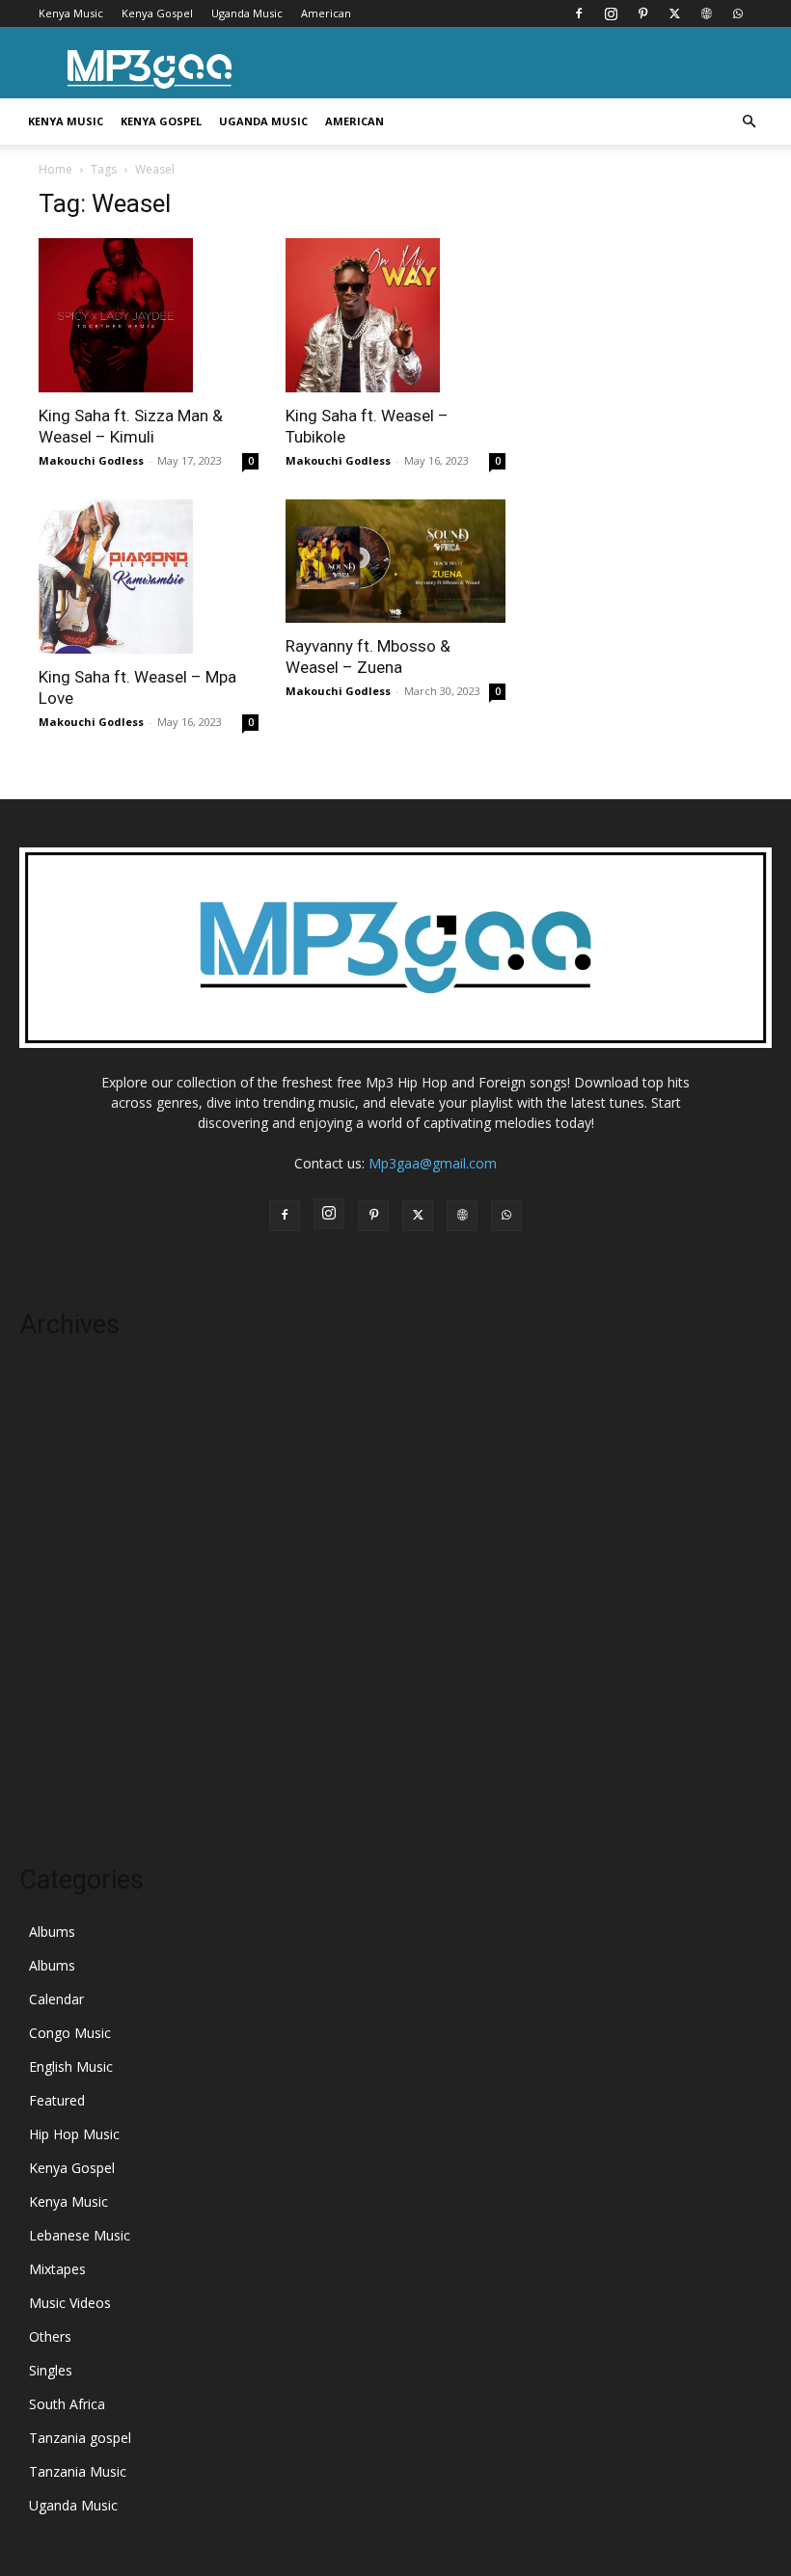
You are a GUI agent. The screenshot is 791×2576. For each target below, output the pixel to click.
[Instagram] (611, 13)
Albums (52, 1932)
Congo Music (70, 2033)
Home (55, 169)
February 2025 (64, 1434)
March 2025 (56, 1405)
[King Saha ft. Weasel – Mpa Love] (149, 577)
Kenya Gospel (157, 13)
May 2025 (50, 1376)
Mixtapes (57, 2269)
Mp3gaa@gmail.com (433, 1163)
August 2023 (58, 1637)
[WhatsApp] (738, 13)
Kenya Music (71, 13)
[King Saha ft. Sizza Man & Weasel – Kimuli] (149, 315)
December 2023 (69, 1521)
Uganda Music (247, 13)
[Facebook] (579, 13)
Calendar (56, 1999)
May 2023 (50, 1723)
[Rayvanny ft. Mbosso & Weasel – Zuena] (395, 561)
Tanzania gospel (80, 2438)
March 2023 (56, 1781)
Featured (57, 2100)
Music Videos (70, 2303)
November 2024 (70, 1463)
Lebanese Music (80, 2235)
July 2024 (47, 1492)
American (326, 13)
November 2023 (70, 1550)
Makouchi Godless (91, 460)
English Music (71, 2066)
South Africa (67, 2404)
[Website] (706, 13)
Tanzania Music (78, 2471)
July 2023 (47, 1665)
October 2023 (62, 1579)
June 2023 (50, 1694)
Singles (51, 2370)
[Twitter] (674, 13)
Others (50, 2336)
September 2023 (71, 1608)
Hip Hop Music (74, 2134)
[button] (749, 122)
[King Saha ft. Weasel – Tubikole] (395, 315)
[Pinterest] (642, 13)
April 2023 (50, 1752)
